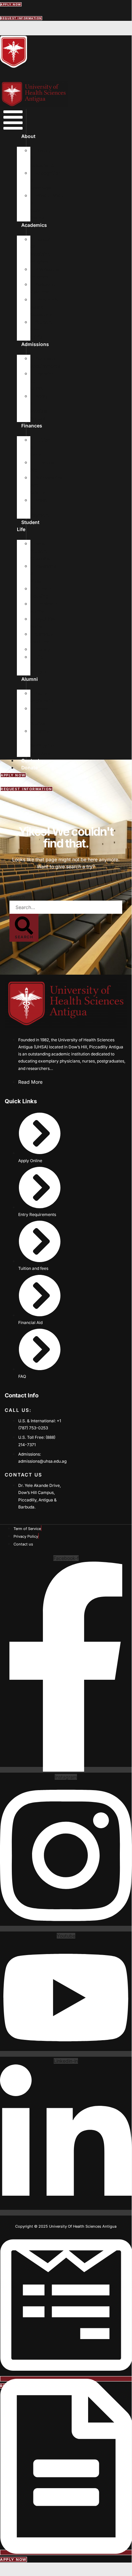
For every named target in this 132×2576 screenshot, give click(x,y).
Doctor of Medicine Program (40, 250)
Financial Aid (42, 466)
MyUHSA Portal (43, 623)
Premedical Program (45, 273)
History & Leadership (42, 158)
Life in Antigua (38, 664)
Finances (32, 426)
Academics (34, 225)
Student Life (28, 526)
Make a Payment (40, 508)
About (28, 136)
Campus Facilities (42, 638)
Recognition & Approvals (46, 180)
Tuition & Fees (40, 447)
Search (17, 897)
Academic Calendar (44, 288)
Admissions (35, 344)
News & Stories (39, 716)
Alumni (30, 679)
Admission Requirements (45, 362)
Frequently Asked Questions (45, 307)
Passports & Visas (43, 573)
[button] (13, 121)
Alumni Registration (43, 697)
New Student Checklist (40, 551)
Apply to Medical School (39, 407)
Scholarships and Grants (46, 485)
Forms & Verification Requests (42, 742)
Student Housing (41, 592)
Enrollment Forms (44, 607)
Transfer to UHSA (42, 381)
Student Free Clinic (41, 329)
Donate (30, 768)
